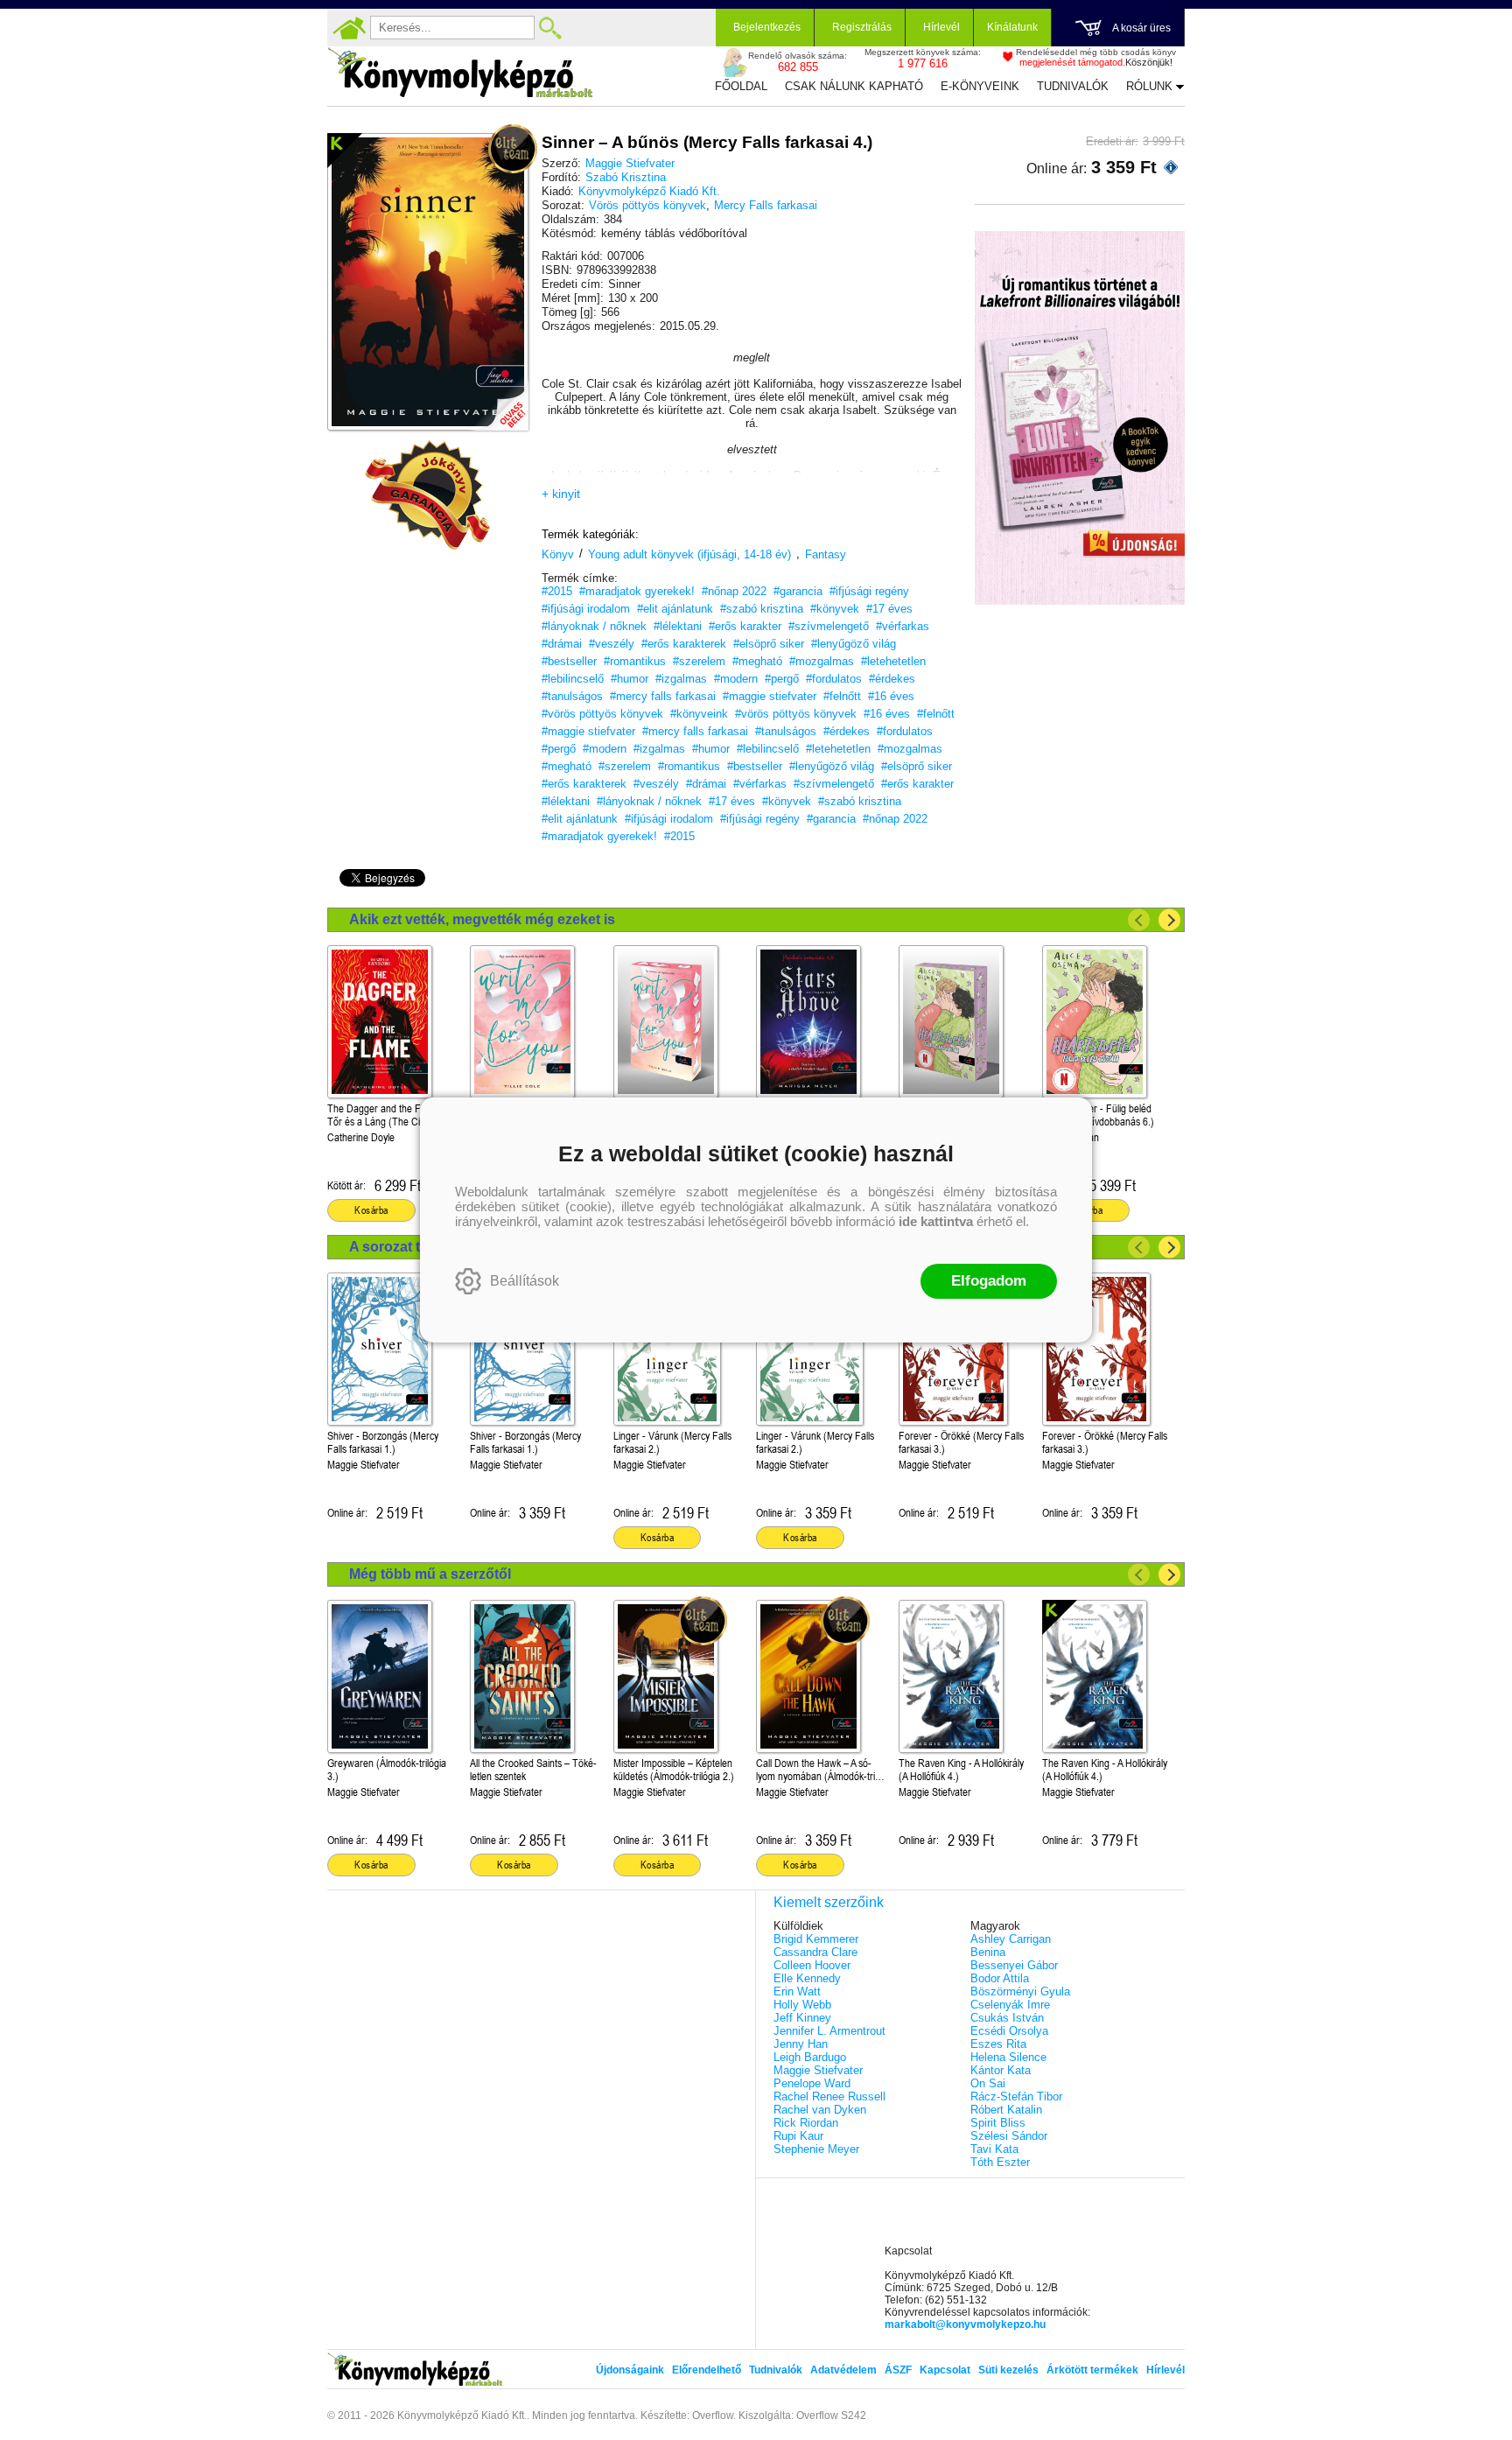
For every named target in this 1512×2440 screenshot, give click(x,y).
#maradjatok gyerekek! (637, 591)
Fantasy (826, 554)
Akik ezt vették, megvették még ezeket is (482, 919)
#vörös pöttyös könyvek (602, 714)
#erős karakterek (684, 644)
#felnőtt (842, 696)
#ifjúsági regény (869, 591)
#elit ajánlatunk (675, 609)
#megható (757, 661)
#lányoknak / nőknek (594, 626)
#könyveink (699, 714)
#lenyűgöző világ (854, 644)
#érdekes (892, 679)
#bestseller (569, 661)
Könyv (558, 554)
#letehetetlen (893, 661)
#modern (736, 679)
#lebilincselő (573, 679)
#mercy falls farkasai (663, 696)
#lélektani (678, 626)
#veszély (612, 644)
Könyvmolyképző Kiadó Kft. (649, 191)
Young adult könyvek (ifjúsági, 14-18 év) (689, 554)
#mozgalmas (822, 661)
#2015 (557, 591)
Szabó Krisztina (626, 177)
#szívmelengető (829, 626)
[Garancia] (428, 495)
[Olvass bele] (498, 400)
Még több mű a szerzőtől (430, 1574)
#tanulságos (572, 696)
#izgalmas (681, 679)
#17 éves (889, 609)
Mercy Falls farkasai (766, 205)
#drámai (562, 644)
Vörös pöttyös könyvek (647, 205)
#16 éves (891, 696)
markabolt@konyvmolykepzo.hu (965, 2324)
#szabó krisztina (762, 609)
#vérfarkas (903, 626)
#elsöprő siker (769, 644)
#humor (630, 679)
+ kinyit (561, 494)
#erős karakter (745, 626)
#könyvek (835, 609)
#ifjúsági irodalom (586, 609)
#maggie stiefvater (770, 696)
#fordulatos (834, 679)
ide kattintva (936, 1221)
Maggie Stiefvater (630, 163)
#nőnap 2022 (734, 591)
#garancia (798, 591)
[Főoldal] (349, 28)
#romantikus (635, 661)
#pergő (782, 679)
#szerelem (699, 661)
